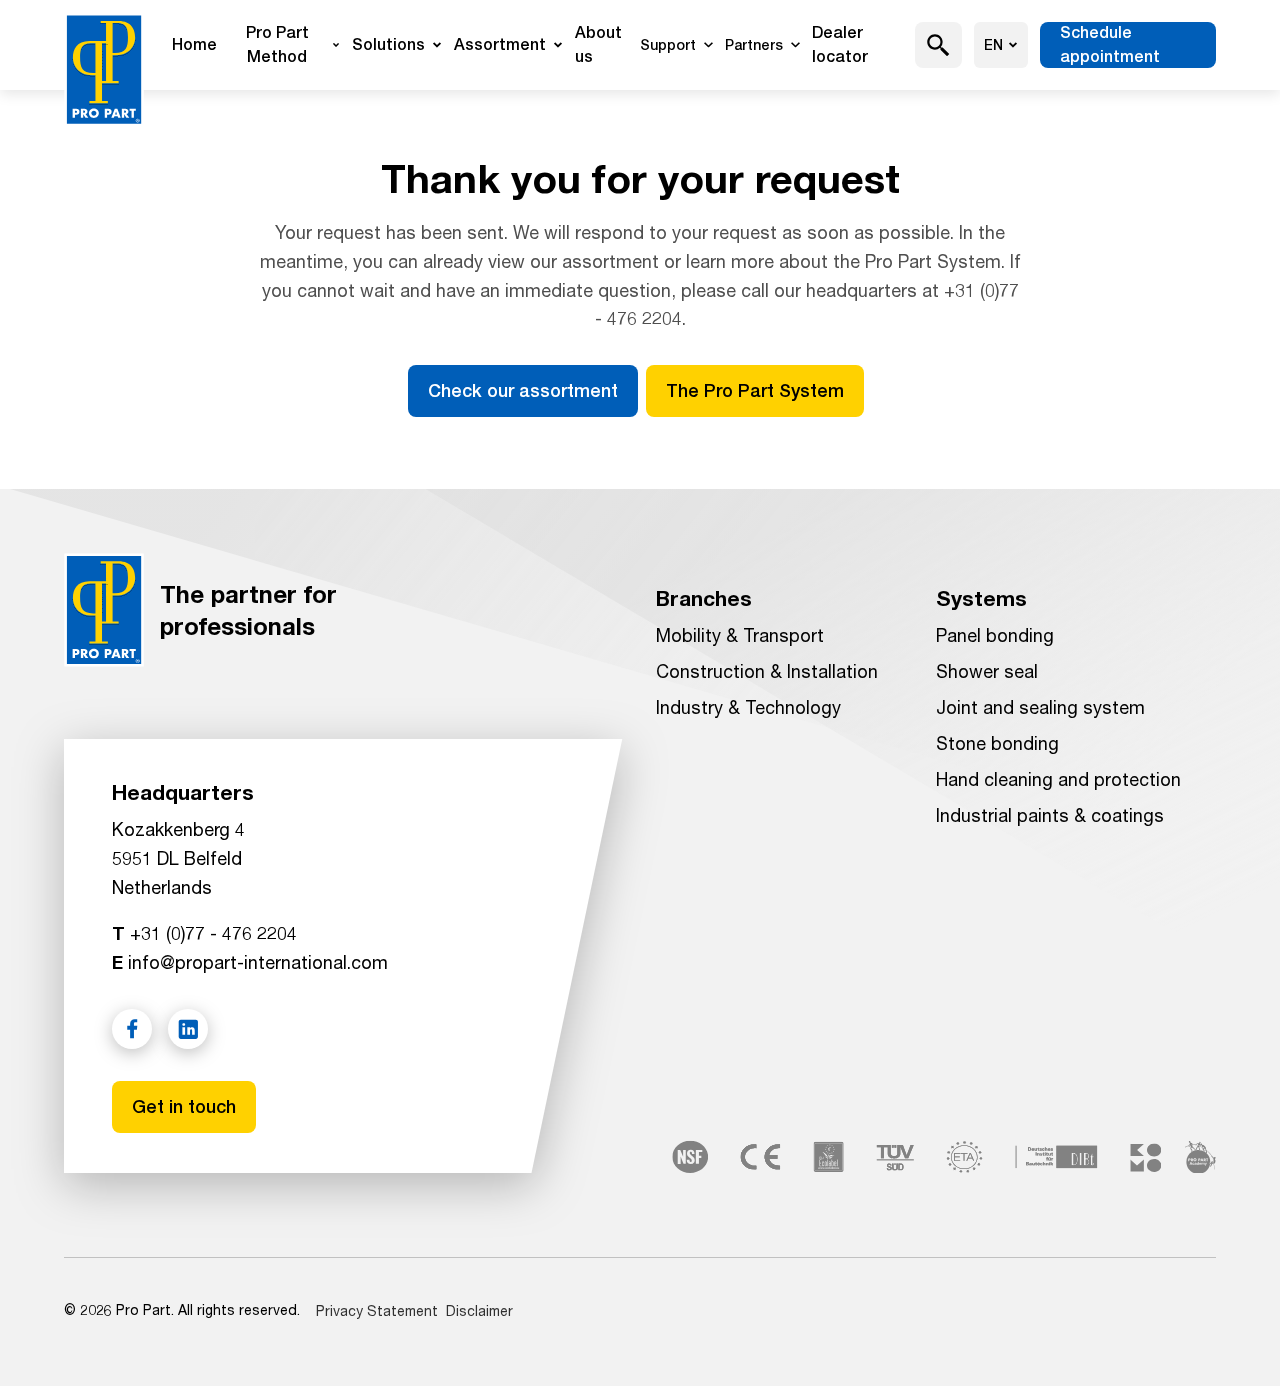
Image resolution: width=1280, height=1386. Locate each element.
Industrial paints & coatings (1050, 815)
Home (194, 44)
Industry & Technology (748, 707)
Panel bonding (995, 635)
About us (598, 44)
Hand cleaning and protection (1058, 779)
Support (668, 45)
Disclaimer (479, 1310)
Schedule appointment (1110, 44)
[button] (938, 45)
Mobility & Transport (740, 635)
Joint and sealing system (1040, 707)
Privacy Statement (377, 1310)
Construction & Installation (767, 671)
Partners (754, 45)
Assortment (500, 44)
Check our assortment (523, 390)
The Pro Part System (755, 390)
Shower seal (987, 671)
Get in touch (184, 1106)
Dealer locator (840, 44)
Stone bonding (997, 743)
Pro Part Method (277, 44)
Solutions (388, 44)
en (993, 45)
